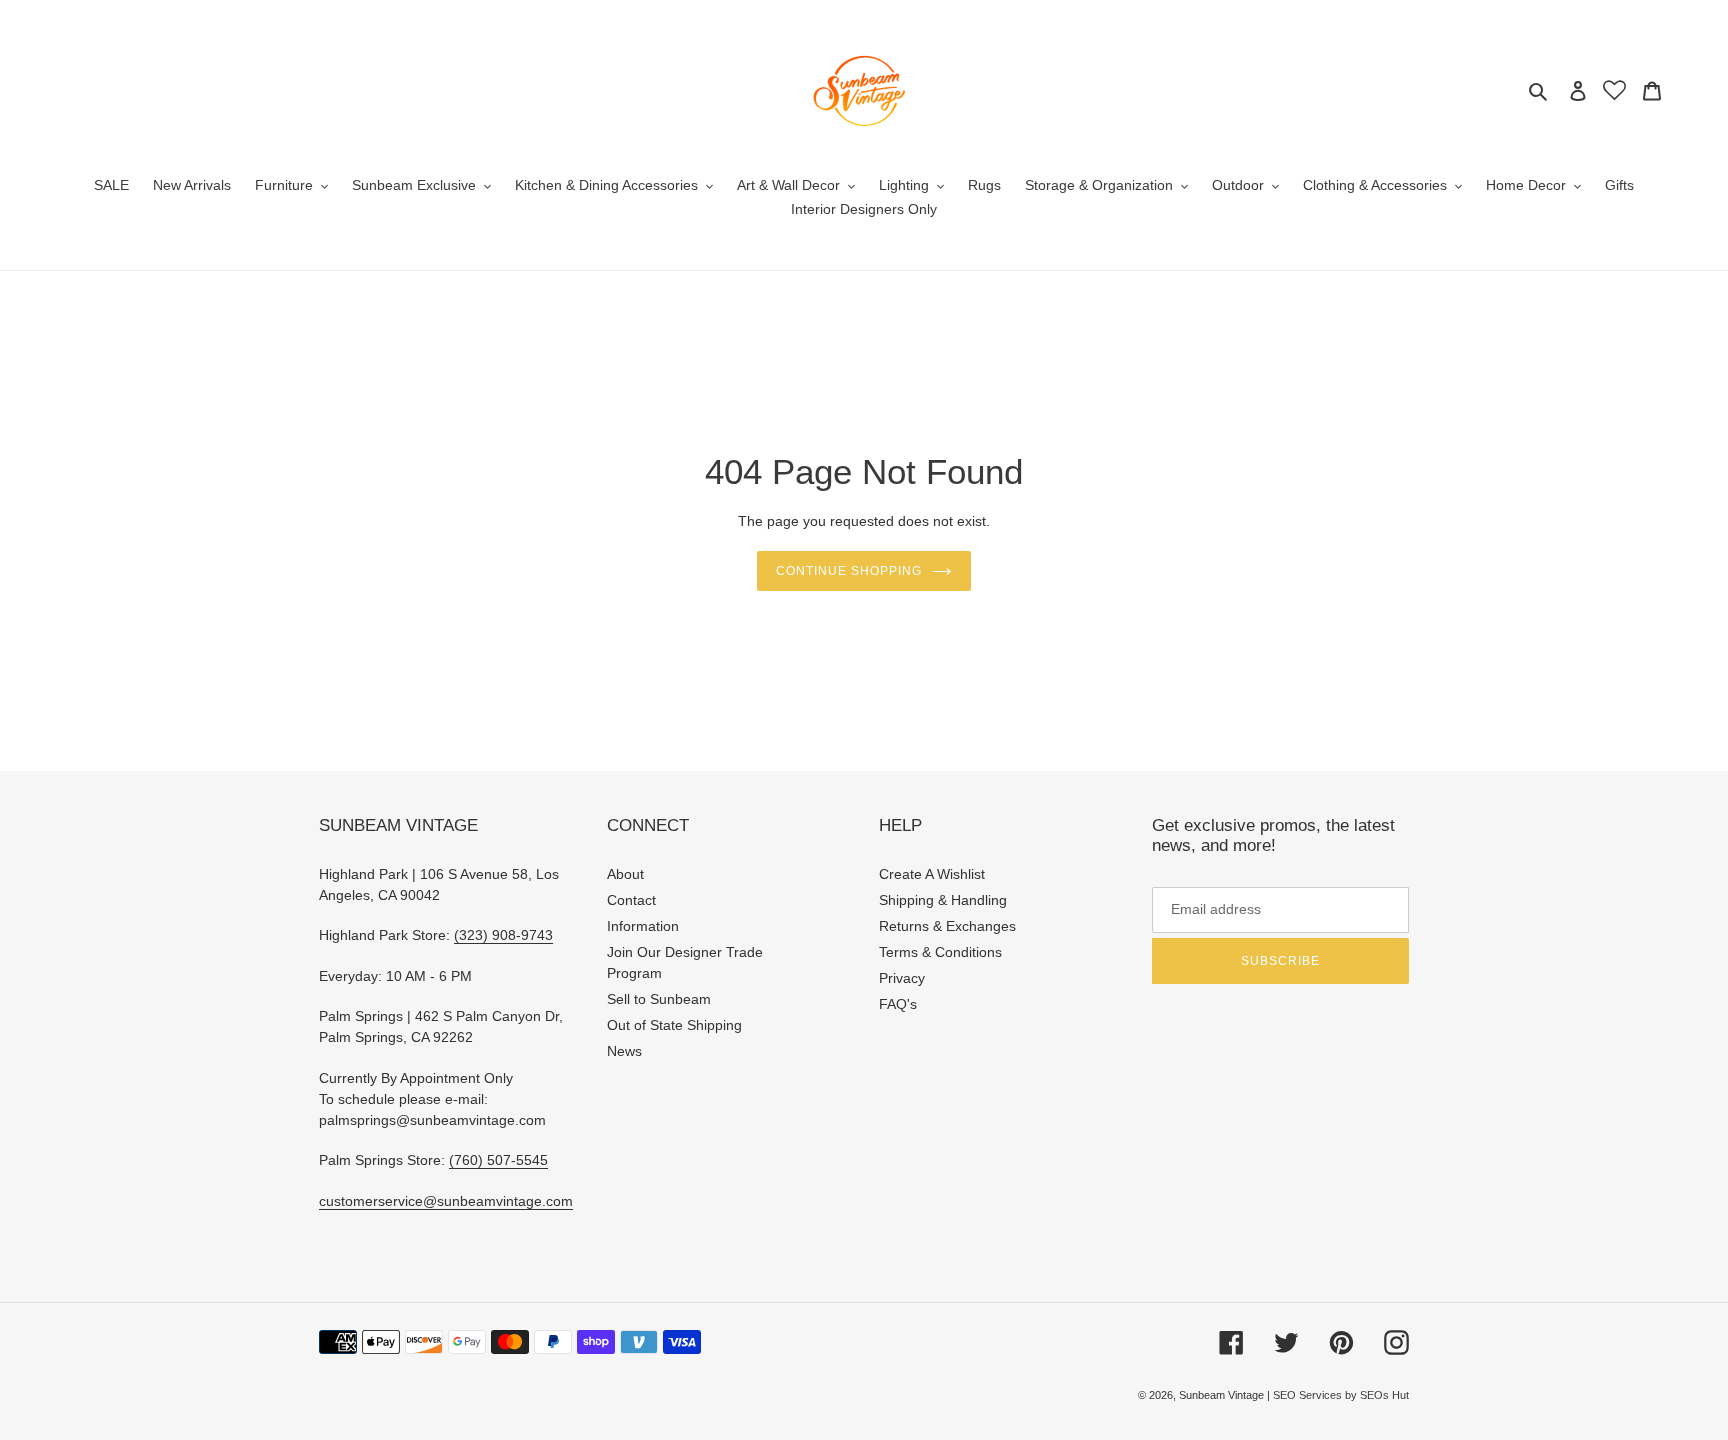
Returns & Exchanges (947, 926)
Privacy (902, 978)
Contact (631, 900)
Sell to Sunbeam (659, 999)
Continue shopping (848, 571)
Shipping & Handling (943, 900)
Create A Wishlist (932, 874)
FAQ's (898, 1004)
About (625, 874)
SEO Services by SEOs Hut (1341, 1395)
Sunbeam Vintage (1223, 1395)
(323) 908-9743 (503, 935)
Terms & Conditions (940, 952)
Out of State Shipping (674, 1025)
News (624, 1051)
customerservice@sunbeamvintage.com (446, 1201)
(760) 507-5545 (498, 1160)
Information (643, 926)
